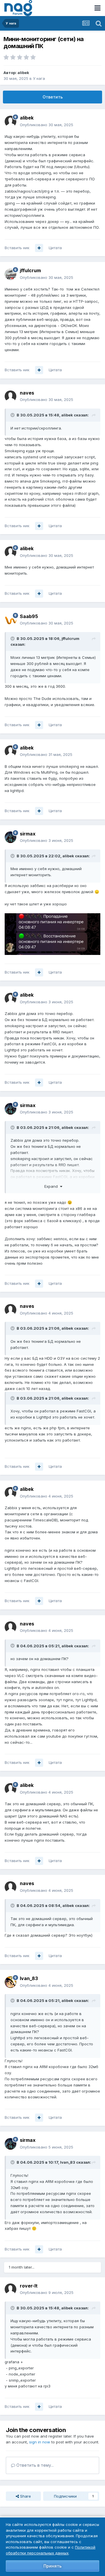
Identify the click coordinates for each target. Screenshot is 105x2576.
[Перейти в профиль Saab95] (10, 620)
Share (25, 2496)
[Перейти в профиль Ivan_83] (10, 1982)
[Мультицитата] (39, 248)
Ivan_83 (29, 1978)
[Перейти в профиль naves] (10, 396)
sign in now (40, 2442)
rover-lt (29, 2286)
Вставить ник (17, 248)
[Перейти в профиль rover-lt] (10, 2289)
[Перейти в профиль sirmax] (10, 837)
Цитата (55, 248)
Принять (52, 2566)
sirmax (28, 834)
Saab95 (29, 616)
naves (27, 393)
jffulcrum (30, 270)
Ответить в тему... (34, 2465)
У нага (39, 78)
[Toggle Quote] (13, 415)
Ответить (53, 97)
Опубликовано (47, 125)
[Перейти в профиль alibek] (10, 122)
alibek (23, 73)
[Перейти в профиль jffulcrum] (10, 274)
